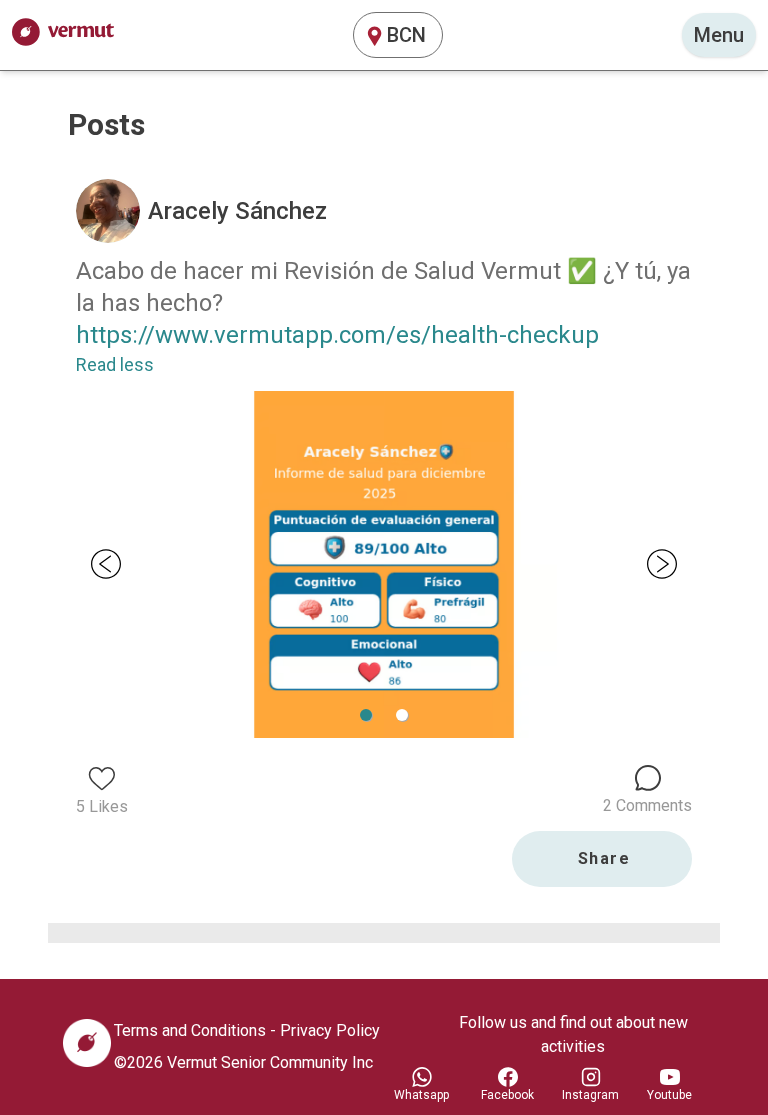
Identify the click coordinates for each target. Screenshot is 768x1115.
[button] (402, 715)
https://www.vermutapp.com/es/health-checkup (337, 335)
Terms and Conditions (190, 1030)
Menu (719, 35)
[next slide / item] (662, 564)
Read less (115, 364)
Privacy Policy (330, 1030)
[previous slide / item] (106, 564)
